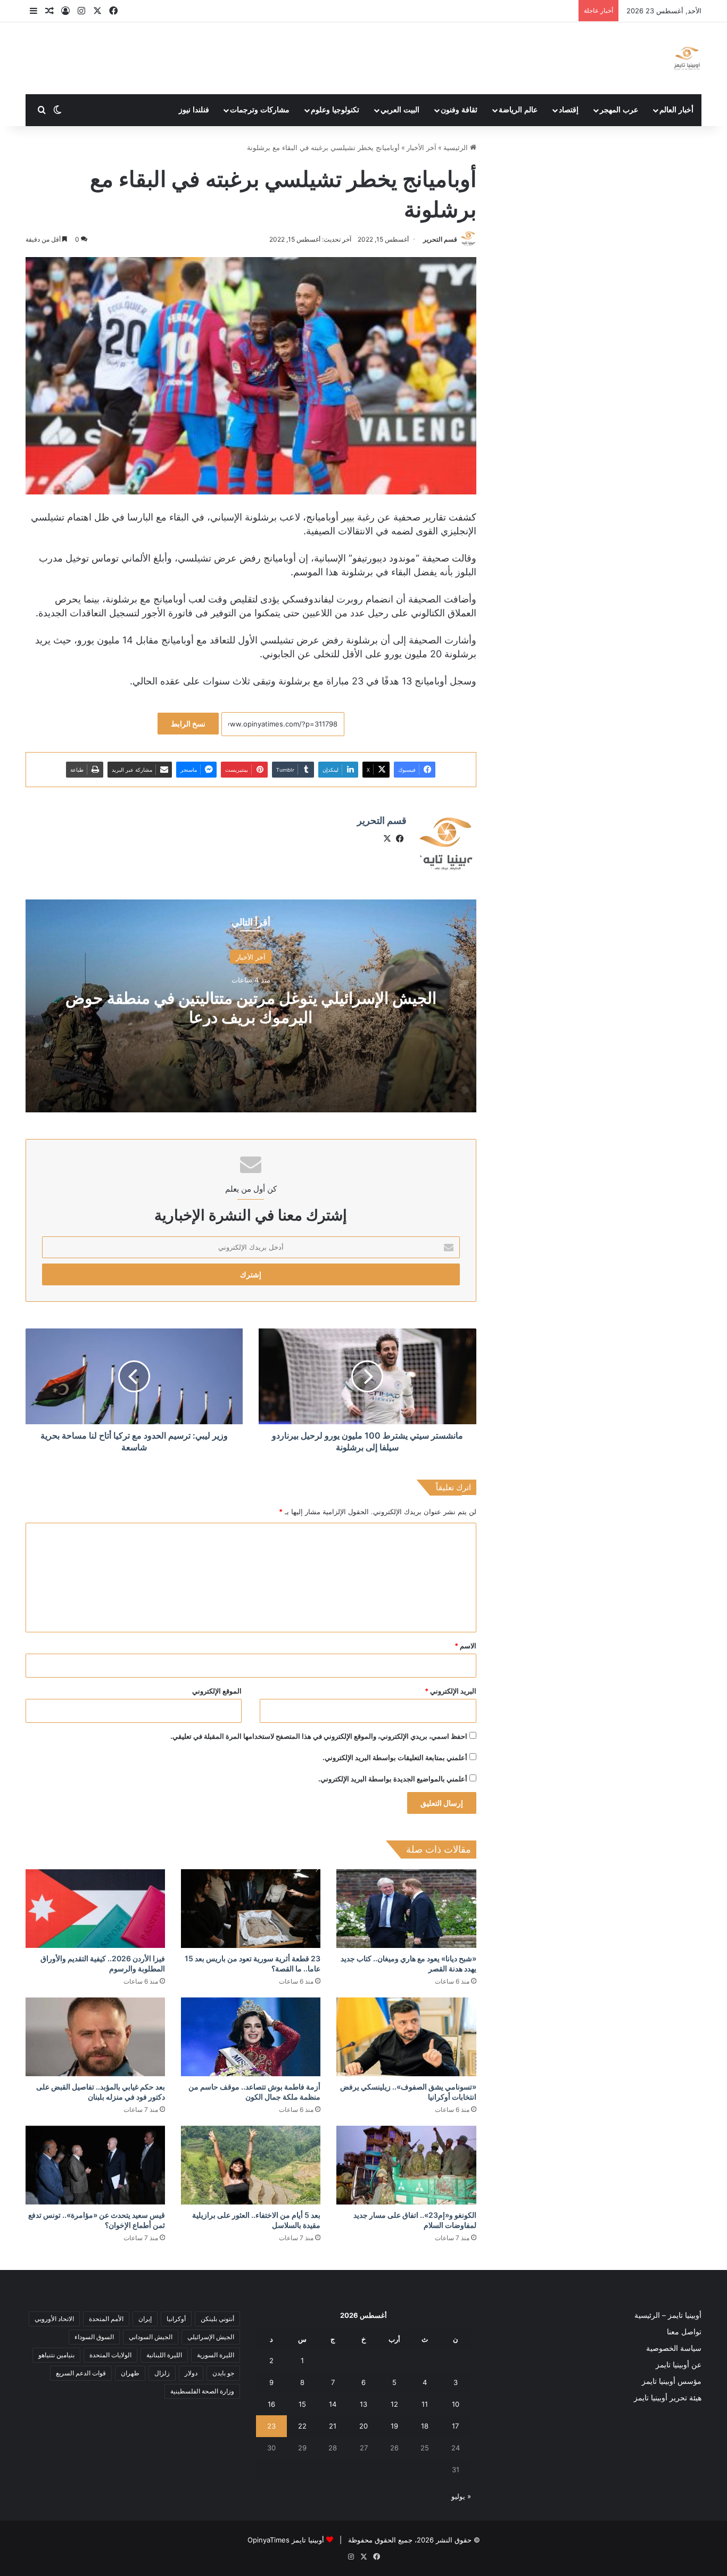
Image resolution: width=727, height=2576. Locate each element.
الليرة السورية (216, 2355)
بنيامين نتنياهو (56, 2355)
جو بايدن (223, 2373)
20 (363, 2426)
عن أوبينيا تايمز (679, 2365)
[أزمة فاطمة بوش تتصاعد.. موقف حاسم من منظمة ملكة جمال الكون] (251, 2037)
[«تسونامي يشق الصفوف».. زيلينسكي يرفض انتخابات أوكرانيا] (406, 2037)
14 (333, 2404)
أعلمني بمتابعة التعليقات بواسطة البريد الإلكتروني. (395, 1757)
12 (394, 2404)
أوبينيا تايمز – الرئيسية (668, 2315)
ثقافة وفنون (459, 110)
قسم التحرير (440, 239)
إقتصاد (569, 110)
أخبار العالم (676, 110)
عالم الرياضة (518, 110)
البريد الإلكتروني (451, 1691)
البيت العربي (400, 110)
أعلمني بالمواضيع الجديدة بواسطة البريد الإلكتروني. (393, 1779)
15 (302, 2404)
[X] (387, 839)
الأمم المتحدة (106, 2319)
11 (425, 2404)
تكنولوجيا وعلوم (335, 110)
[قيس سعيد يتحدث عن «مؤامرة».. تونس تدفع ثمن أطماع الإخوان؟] (95, 2165)
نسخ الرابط (188, 724)
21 (333, 2426)
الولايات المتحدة (110, 2355)
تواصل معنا (684, 2332)
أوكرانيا (176, 2319)
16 (271, 2404)
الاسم (465, 1646)
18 (425, 2426)
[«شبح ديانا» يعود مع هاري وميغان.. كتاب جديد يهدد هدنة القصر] (406, 1909)
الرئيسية (457, 147)
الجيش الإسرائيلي (211, 2337)
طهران (130, 2373)
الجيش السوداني (151, 2337)
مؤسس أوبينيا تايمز (672, 2381)
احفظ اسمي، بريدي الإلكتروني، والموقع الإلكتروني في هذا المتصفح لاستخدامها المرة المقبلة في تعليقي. (319, 1736)
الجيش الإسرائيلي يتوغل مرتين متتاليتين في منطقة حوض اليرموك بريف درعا (251, 1008)
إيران (145, 2319)
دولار (191, 2373)
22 (302, 2426)
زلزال (162, 2373)
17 (455, 2426)
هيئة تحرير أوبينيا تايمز (668, 2398)
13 (363, 2404)
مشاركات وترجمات (260, 110)
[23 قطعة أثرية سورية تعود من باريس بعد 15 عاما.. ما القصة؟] (251, 1909)
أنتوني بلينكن (217, 2319)
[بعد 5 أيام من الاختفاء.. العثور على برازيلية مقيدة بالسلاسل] (251, 2165)
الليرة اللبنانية (164, 2355)
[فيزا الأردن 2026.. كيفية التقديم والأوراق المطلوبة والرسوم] (95, 1909)
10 (456, 2404)
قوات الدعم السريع (81, 2373)
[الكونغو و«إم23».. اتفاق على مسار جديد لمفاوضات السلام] (406, 2165)
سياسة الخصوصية (674, 2348)
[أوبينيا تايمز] (687, 58)
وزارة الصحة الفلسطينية (202, 2391)
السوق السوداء (94, 2337)
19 (394, 2426)
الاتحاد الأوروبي (54, 2319)
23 (271, 2426)
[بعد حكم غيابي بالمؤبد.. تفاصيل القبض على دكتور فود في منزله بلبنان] (95, 2037)
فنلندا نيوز (194, 110)
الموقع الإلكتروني (217, 1691)
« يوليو (461, 2496)
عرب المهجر (619, 110)
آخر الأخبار (422, 147)
